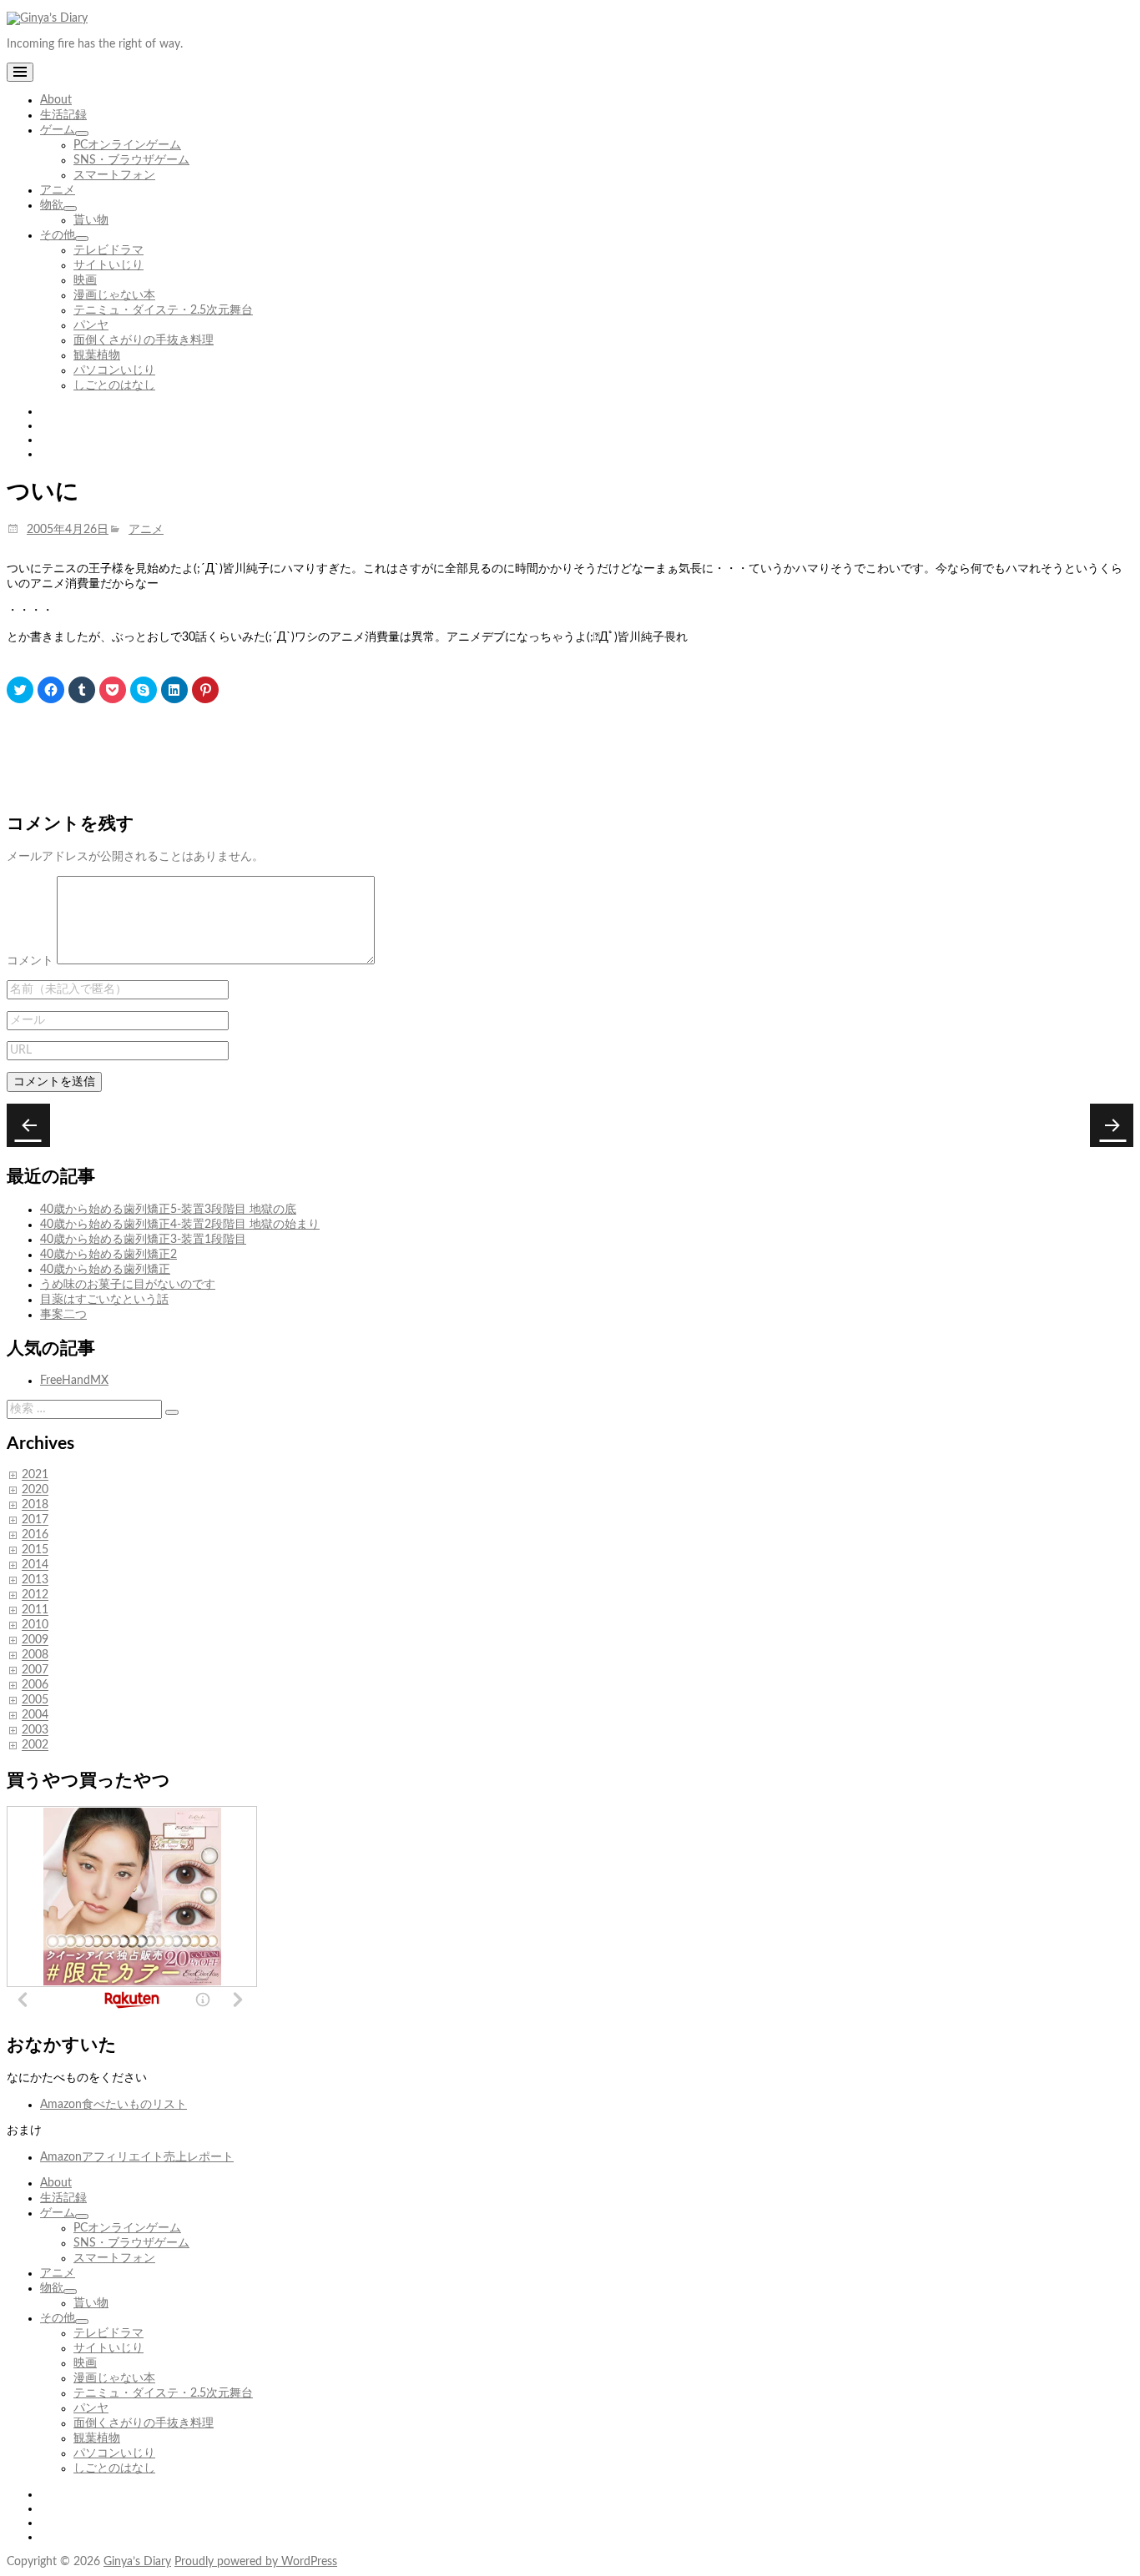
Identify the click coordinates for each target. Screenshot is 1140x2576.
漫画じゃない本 (114, 295)
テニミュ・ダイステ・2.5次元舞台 (163, 310)
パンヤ (91, 325)
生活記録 (63, 115)
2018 (35, 1506)
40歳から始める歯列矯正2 (108, 1255)
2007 (35, 1671)
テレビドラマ (108, 250)
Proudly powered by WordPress (256, 2562)
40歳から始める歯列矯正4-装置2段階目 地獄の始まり (180, 1225)
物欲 (52, 205)
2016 (35, 1536)
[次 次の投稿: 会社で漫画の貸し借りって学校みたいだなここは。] (28, 1125)
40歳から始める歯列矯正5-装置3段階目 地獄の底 (168, 1210)
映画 (85, 280)
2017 (35, 1521)
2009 (35, 1641)
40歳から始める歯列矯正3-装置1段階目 (143, 1240)
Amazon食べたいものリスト (113, 2105)
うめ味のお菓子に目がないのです (128, 1285)
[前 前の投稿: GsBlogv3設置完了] (1112, 1125)
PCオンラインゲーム (127, 145)
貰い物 (91, 220)
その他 (58, 235)
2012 (35, 1596)
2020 (35, 1491)
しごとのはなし (114, 385)
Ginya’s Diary (137, 2562)
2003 (35, 1731)
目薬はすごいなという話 (104, 1300)
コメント (30, 961)
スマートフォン (114, 175)
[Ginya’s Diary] (47, 18)
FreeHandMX (74, 1381)
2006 (35, 1686)
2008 (35, 1656)
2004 (35, 1716)
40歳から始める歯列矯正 (105, 1270)
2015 (35, 1551)
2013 (35, 1581)
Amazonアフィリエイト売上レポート (137, 2157)
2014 (35, 1566)
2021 (35, 1476)
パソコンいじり (114, 370)
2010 (35, 1626)
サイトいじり (108, 265)
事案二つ (63, 1315)
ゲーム (58, 130)
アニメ (58, 190)
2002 (35, 1746)
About (56, 100)
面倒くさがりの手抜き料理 (144, 340)
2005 (35, 1701)
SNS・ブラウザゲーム (131, 160)
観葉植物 (97, 355)
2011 (35, 1611)
